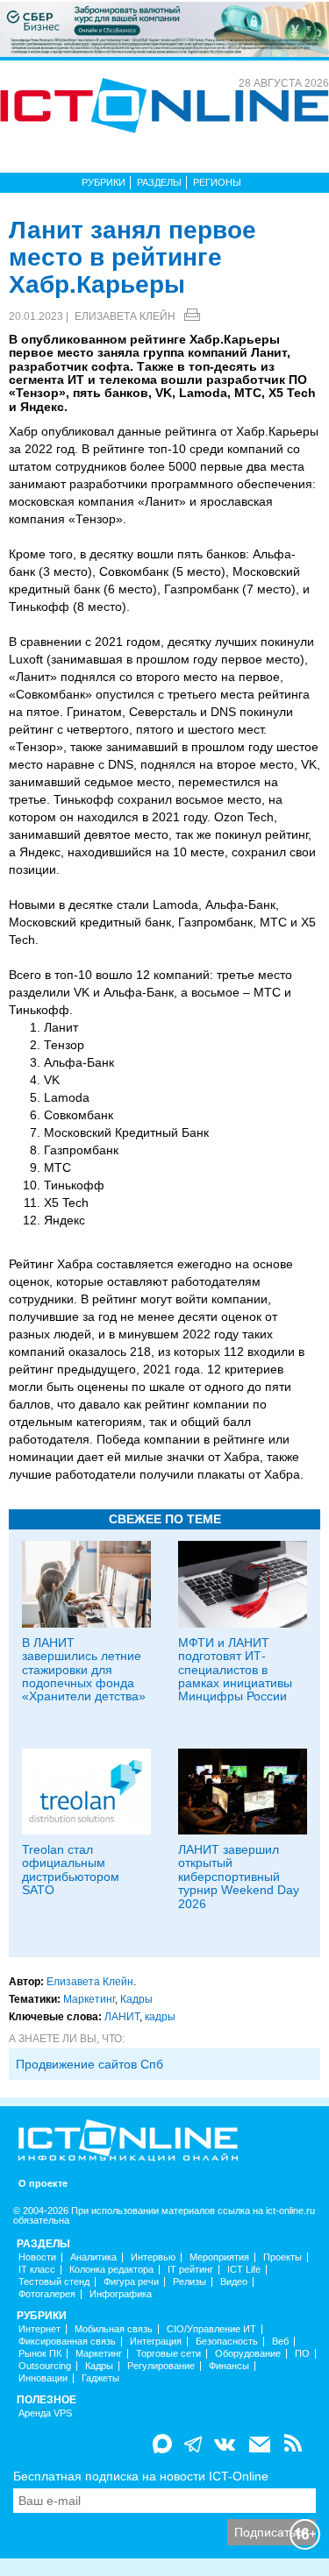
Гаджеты (100, 2378)
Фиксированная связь (67, 2342)
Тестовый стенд (54, 2282)
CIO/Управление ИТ (211, 2329)
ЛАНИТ (122, 2017)
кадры (160, 2017)
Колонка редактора (111, 2270)
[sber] (164, 28)
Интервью (153, 2257)
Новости (37, 2257)
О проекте (43, 2184)
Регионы (217, 182)
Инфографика (121, 2294)
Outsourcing (45, 2366)
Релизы (190, 2282)
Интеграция (156, 2342)
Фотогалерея (47, 2294)
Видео (234, 2282)
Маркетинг (89, 1999)
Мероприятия (219, 2257)
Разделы (159, 182)
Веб (280, 2342)
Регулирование (161, 2366)
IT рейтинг (190, 2270)
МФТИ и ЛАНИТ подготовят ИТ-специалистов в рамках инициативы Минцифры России (235, 1670)
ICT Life (244, 2270)
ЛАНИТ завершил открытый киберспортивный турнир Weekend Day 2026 (239, 1877)
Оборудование (248, 2354)
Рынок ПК (40, 2354)
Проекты (283, 2257)
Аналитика (93, 2257)
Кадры (136, 1999)
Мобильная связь (114, 2329)
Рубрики (104, 182)
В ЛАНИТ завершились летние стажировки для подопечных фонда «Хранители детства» (84, 1670)
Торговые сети (168, 2354)
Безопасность (227, 2342)
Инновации (43, 2378)
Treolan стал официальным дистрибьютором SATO (71, 1870)
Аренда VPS (45, 2413)
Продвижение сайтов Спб (89, 2064)
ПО (302, 2354)
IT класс (37, 2270)
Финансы (229, 2366)
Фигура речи (131, 2282)
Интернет (39, 2329)
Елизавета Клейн (125, 316)
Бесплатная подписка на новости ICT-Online (141, 2476)
